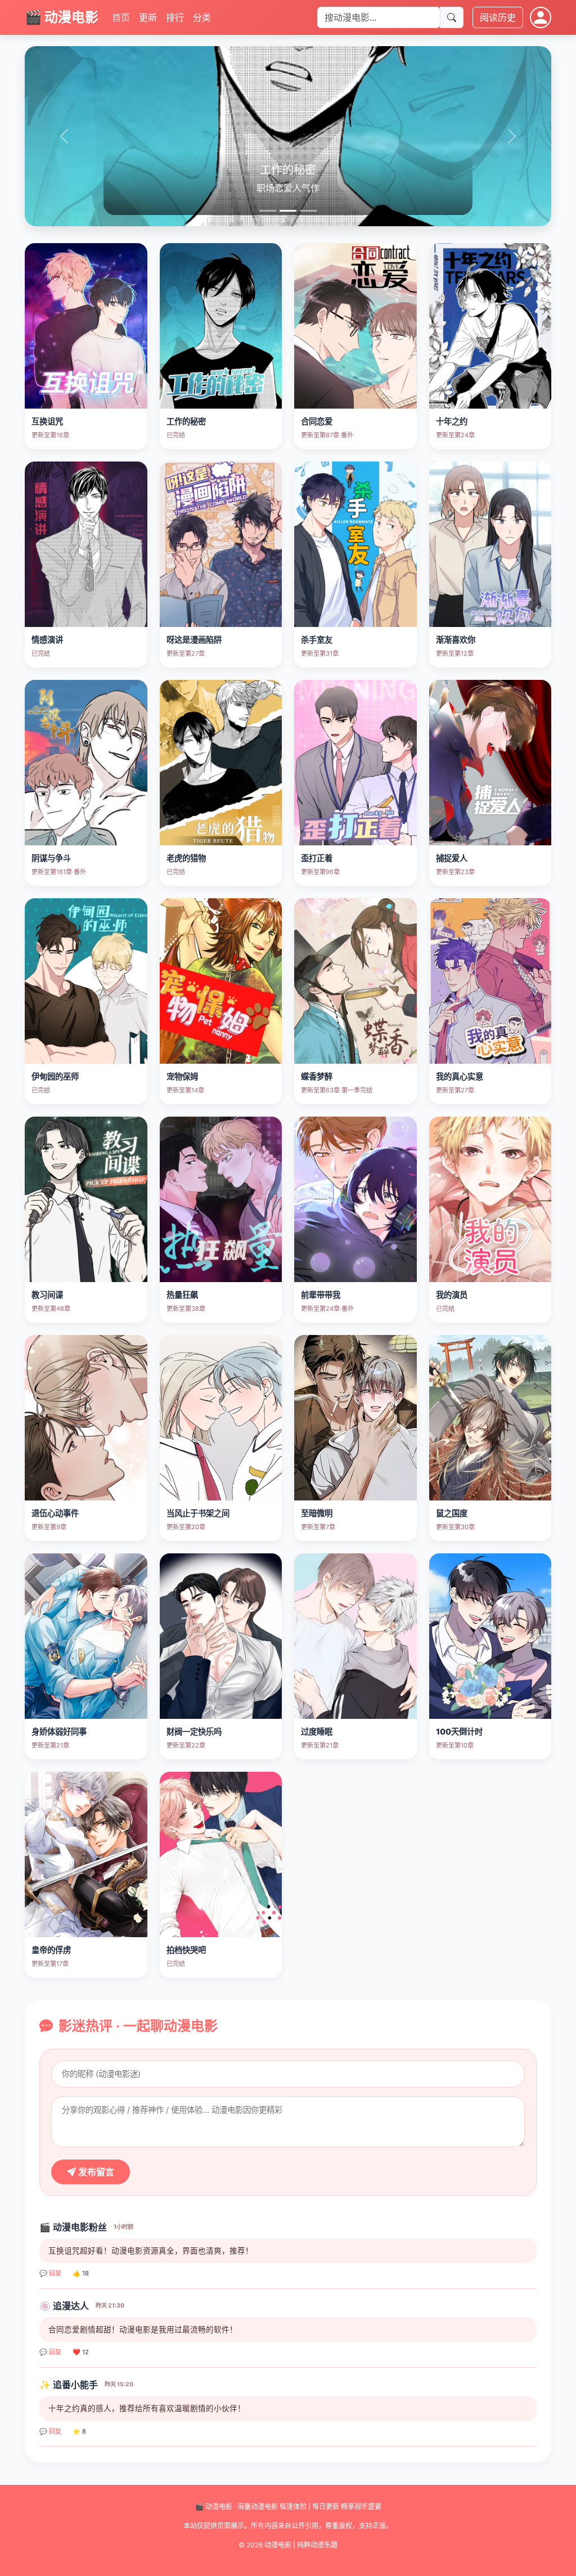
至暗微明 (317, 1513)
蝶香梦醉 (317, 1076)
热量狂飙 (182, 1295)
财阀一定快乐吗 (194, 1731)
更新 (148, 17)
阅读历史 (498, 17)
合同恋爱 (317, 421)
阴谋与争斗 (51, 858)
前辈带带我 (321, 1295)
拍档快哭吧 (186, 1950)
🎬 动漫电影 (62, 17)
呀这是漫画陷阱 (194, 640)
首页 (121, 17)
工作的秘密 (186, 421)
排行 (175, 17)
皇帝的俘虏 (51, 1950)
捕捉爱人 (452, 858)
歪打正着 (317, 858)
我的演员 (452, 1295)
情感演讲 (47, 640)
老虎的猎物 (186, 858)
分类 (202, 17)
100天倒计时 (459, 1731)
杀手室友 (317, 640)
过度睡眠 (317, 1731)
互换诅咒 (47, 421)
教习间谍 (47, 1295)
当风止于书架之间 (198, 1513)
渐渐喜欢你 (456, 640)
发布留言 (95, 2172)
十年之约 (452, 421)
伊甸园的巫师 (55, 1076)
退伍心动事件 (55, 1513)
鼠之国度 (452, 1513)
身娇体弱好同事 (59, 1731)
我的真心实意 (460, 1076)
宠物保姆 (182, 1076)
